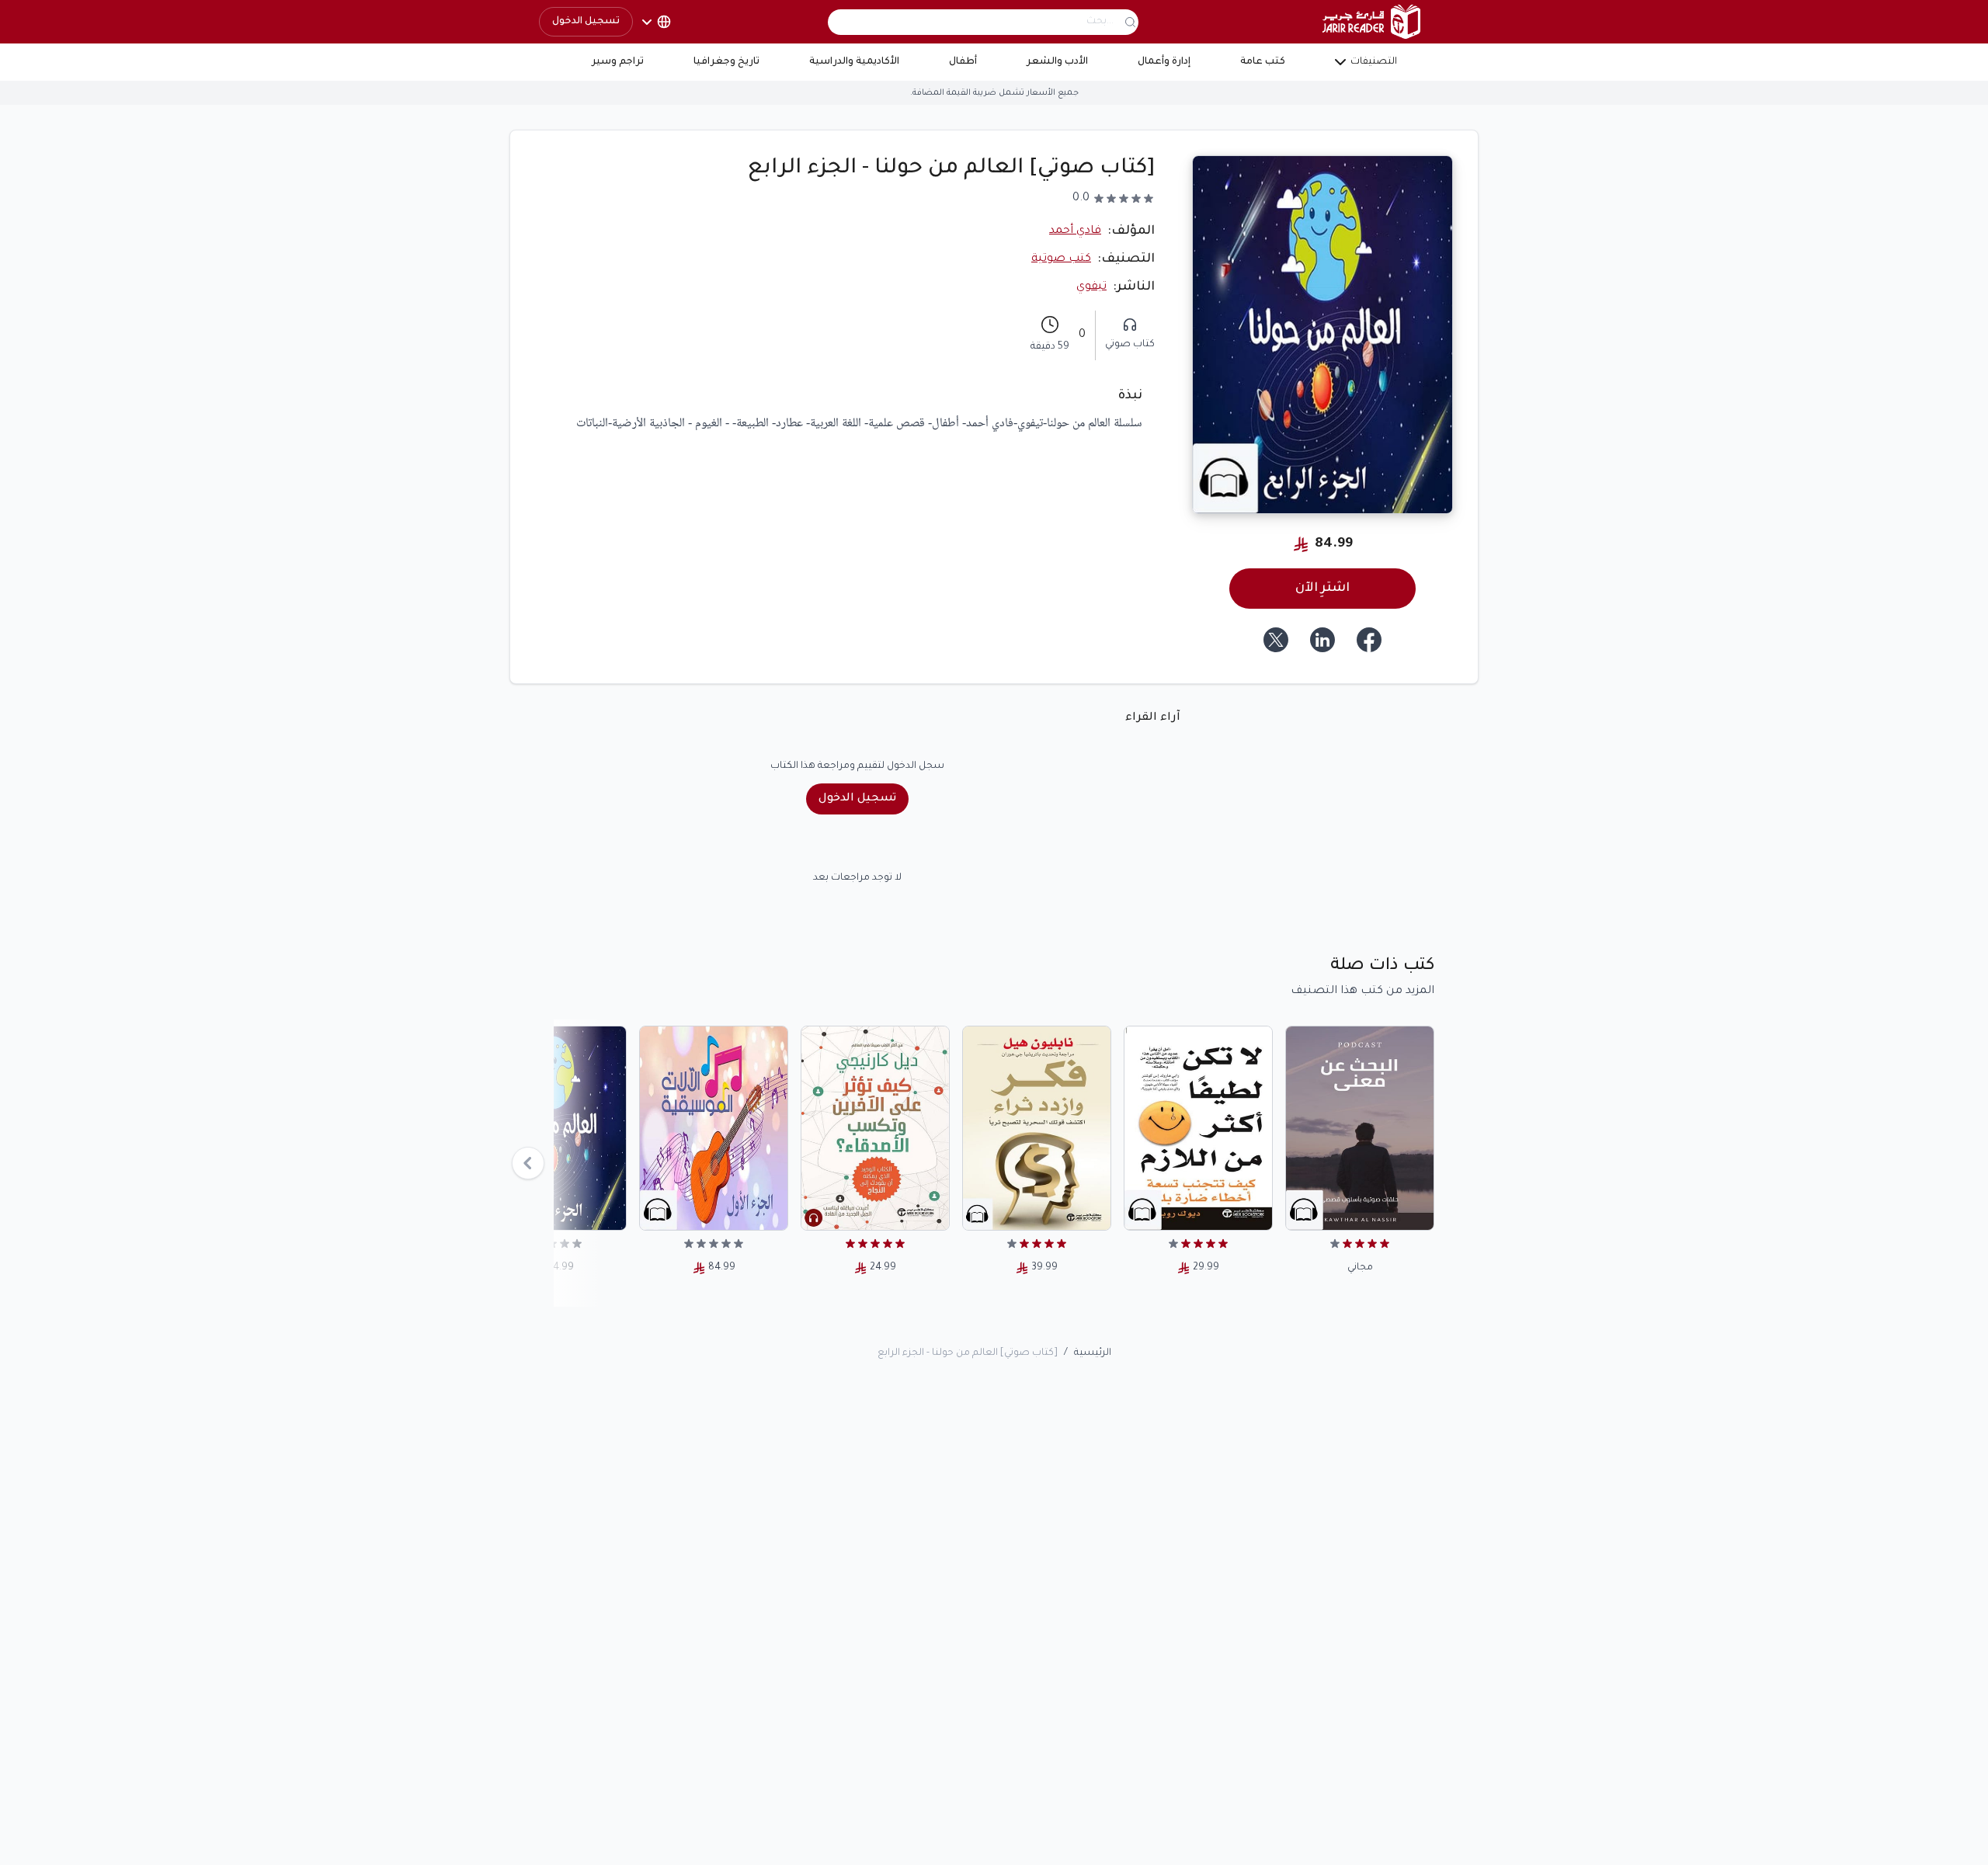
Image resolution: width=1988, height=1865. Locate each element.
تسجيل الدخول (586, 22)
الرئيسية (1093, 1353)
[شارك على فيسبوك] (1369, 640)
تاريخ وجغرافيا (726, 62)
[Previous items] (528, 1163)
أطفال (963, 62)
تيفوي (1091, 287)
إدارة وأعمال (1164, 62)
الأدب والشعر (1057, 62)
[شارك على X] (1276, 640)
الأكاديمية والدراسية (854, 62)
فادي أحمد (1075, 231)
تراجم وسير (618, 62)
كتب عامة (1263, 62)
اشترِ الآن (1322, 589)
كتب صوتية (1061, 259)
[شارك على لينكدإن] (1322, 640)
